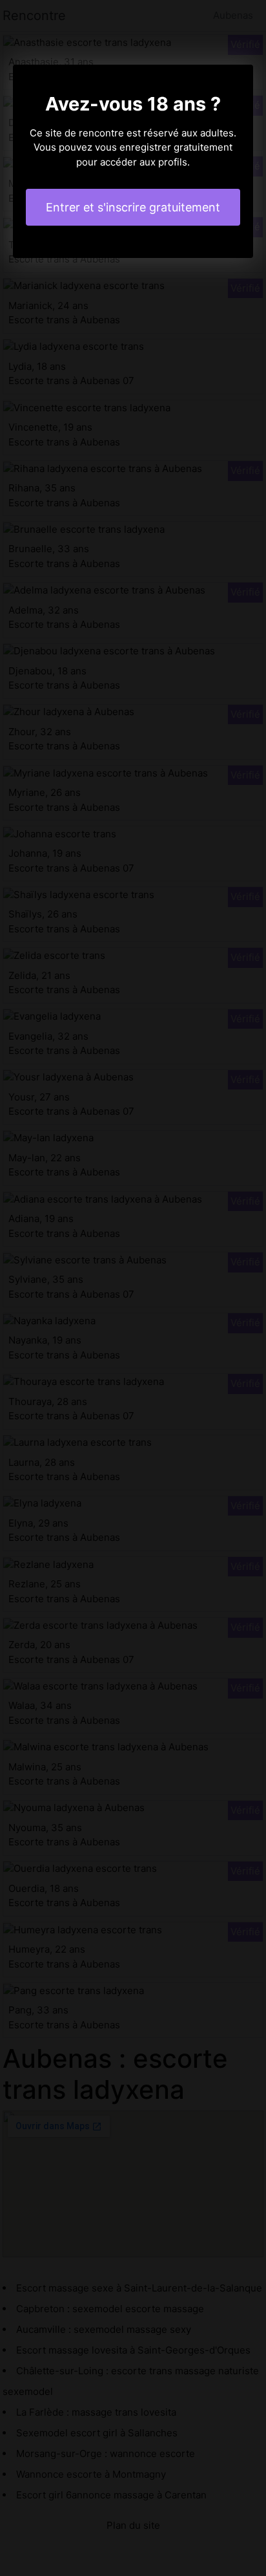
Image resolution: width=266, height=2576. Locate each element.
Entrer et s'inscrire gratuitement (133, 207)
